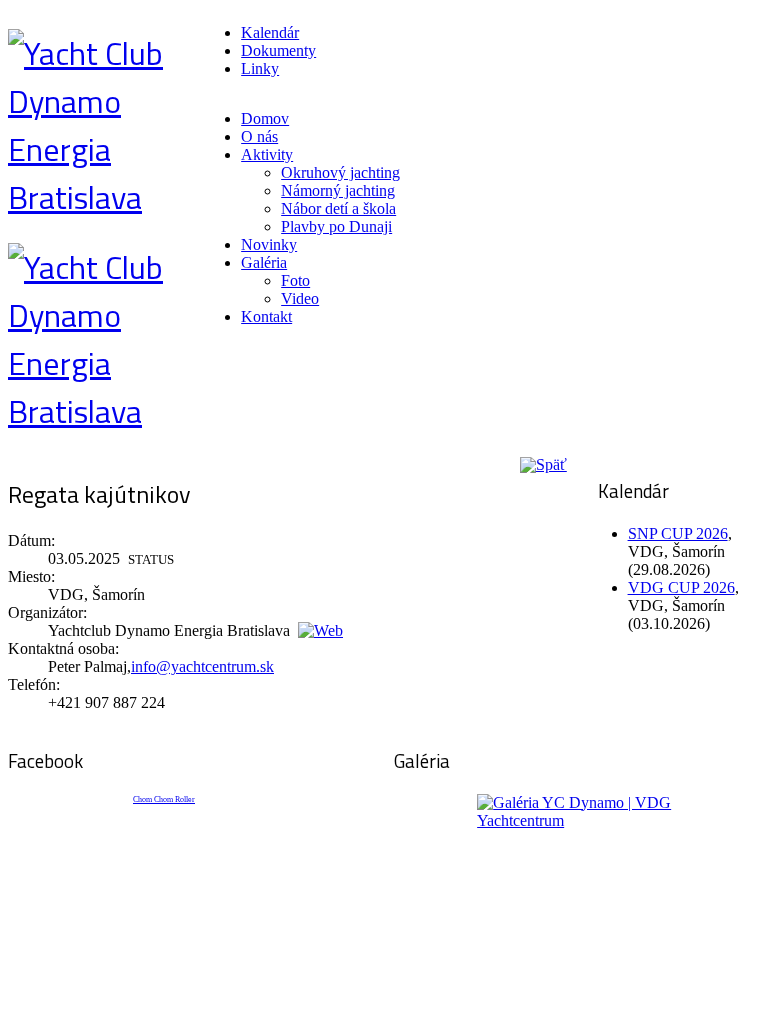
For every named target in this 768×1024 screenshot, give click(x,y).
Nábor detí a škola (338, 208)
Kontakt (266, 316)
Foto (295, 280)
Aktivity (267, 154)
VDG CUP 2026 (681, 587)
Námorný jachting (338, 190)
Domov (265, 118)
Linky (260, 68)
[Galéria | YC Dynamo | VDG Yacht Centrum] (577, 869)
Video (300, 298)
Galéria (264, 262)
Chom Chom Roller (164, 799)
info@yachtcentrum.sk (202, 666)
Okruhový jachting (340, 172)
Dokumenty (278, 50)
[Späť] (541, 464)
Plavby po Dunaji (336, 226)
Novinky (269, 244)
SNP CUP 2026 (678, 533)
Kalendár (270, 32)
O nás (259, 136)
